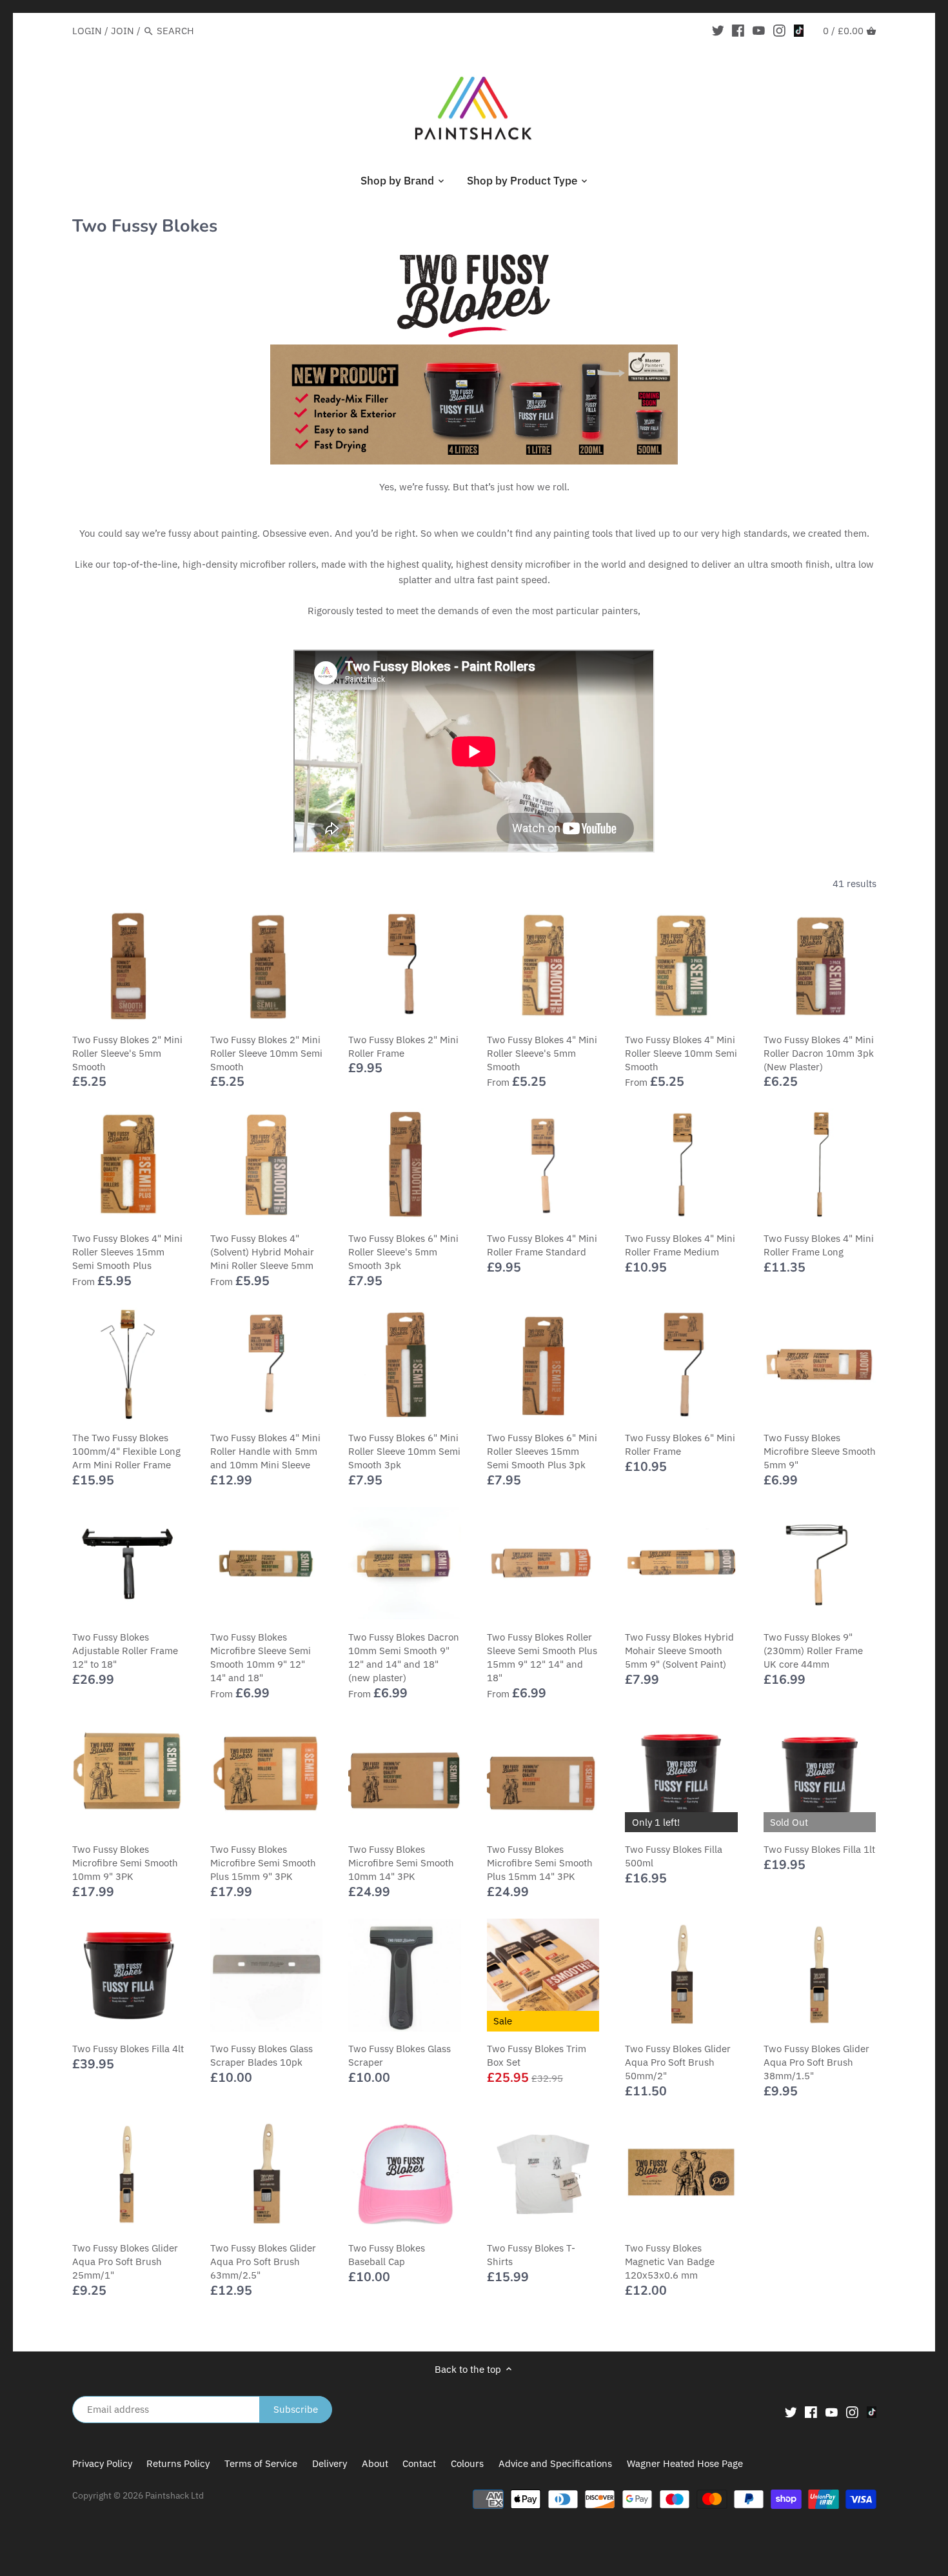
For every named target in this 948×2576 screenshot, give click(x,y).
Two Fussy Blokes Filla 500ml (674, 1856)
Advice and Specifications (557, 2463)
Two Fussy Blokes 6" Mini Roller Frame (680, 1444)
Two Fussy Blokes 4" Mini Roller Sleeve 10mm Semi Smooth (681, 1053)
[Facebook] (738, 30)
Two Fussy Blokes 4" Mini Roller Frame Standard (542, 1245)
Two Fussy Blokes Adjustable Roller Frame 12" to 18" (125, 1651)
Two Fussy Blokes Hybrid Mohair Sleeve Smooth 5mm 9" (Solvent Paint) (679, 1651)
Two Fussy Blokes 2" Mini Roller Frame (403, 1046)
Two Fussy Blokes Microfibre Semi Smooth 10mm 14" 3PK (401, 1863)
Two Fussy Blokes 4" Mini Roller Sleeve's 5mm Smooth (542, 1053)
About (375, 2463)
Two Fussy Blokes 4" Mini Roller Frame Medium (680, 1245)
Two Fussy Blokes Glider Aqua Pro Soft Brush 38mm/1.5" (816, 2062)
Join (123, 31)
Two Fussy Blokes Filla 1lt (819, 1849)
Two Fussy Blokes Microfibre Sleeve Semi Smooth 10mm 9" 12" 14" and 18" (261, 1657)
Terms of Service (261, 2463)
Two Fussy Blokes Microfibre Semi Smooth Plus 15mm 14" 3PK (540, 1863)
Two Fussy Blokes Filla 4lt (128, 2049)
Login (87, 31)
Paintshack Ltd (174, 2495)
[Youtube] (759, 30)
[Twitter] (718, 30)
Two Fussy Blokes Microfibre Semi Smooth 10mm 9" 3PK (125, 1863)
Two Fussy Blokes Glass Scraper (400, 2055)
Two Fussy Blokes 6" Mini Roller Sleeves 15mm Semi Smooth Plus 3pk (542, 1451)
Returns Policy (178, 2463)
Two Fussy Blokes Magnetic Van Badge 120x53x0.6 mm (670, 2261)
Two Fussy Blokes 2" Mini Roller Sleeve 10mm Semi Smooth (266, 1053)
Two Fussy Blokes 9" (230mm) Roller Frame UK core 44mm (813, 1651)
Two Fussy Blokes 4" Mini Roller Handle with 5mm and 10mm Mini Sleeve (265, 1451)
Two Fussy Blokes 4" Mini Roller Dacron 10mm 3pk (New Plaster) (819, 1053)
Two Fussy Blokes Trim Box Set (537, 2055)
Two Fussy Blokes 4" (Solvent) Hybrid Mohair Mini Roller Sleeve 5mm (262, 1252)
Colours (469, 2463)
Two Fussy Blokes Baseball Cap (387, 2255)
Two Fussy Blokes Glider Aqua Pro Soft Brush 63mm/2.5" (263, 2261)
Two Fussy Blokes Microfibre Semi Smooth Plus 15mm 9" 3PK (263, 1863)
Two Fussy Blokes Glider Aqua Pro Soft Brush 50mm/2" (678, 2062)
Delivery (330, 2463)
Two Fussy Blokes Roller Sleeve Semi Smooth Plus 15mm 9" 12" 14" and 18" (542, 1657)
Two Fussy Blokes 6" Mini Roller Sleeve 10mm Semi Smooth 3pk (404, 1451)
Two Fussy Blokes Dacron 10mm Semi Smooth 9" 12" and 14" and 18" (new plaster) (404, 1657)
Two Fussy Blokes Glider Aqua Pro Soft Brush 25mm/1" (125, 2261)
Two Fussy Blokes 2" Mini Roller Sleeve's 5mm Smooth (127, 1053)
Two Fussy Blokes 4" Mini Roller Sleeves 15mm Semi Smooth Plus (127, 1252)
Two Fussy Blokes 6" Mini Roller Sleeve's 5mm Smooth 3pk (403, 1252)
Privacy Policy (102, 2463)
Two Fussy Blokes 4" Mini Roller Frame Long (819, 1245)
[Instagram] (779, 30)
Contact (419, 2463)
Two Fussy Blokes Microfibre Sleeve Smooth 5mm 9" (820, 1451)
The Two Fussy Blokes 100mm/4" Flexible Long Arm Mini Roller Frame (126, 1451)
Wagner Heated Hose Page (685, 2463)
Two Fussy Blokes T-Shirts (531, 2255)
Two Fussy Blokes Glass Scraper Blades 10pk (262, 2055)
